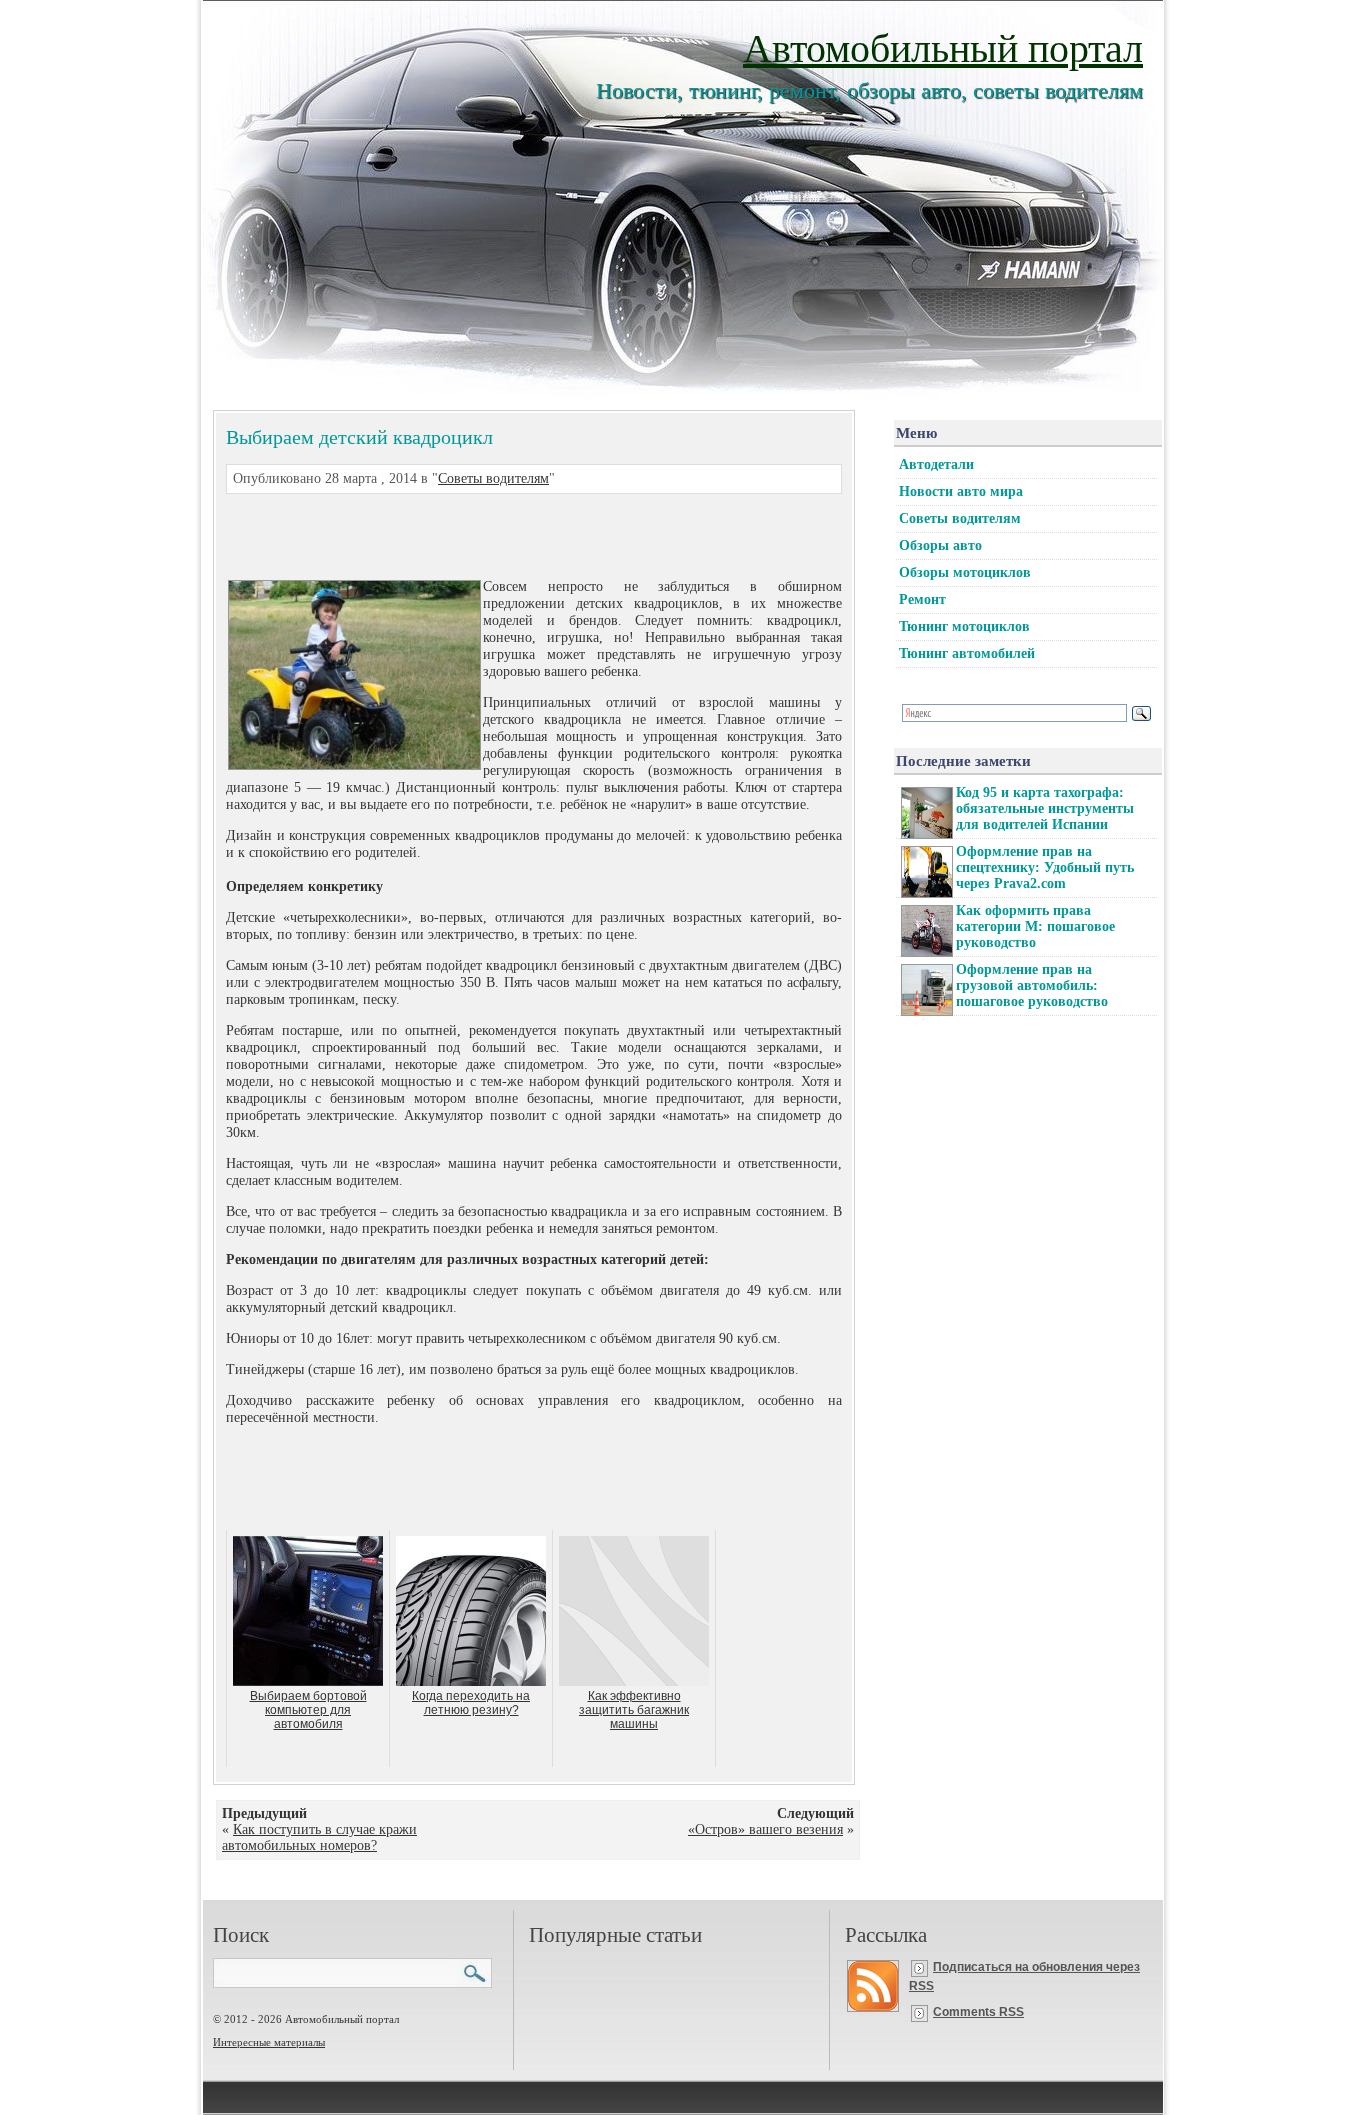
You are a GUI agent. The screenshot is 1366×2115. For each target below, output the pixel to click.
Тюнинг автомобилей (967, 653)
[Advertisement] (510, 534)
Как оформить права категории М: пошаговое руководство (1035, 926)
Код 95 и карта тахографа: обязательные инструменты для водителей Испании (1045, 808)
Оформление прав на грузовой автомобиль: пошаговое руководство (1032, 985)
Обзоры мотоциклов (965, 572)
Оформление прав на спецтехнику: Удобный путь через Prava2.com (1045, 867)
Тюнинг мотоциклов (964, 626)
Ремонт (922, 599)
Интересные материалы (269, 2042)
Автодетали (936, 464)
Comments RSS (978, 2012)
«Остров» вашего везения (765, 1829)
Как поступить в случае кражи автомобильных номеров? (319, 1837)
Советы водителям (493, 478)
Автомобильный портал (943, 46)
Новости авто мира (961, 491)
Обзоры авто (940, 545)
